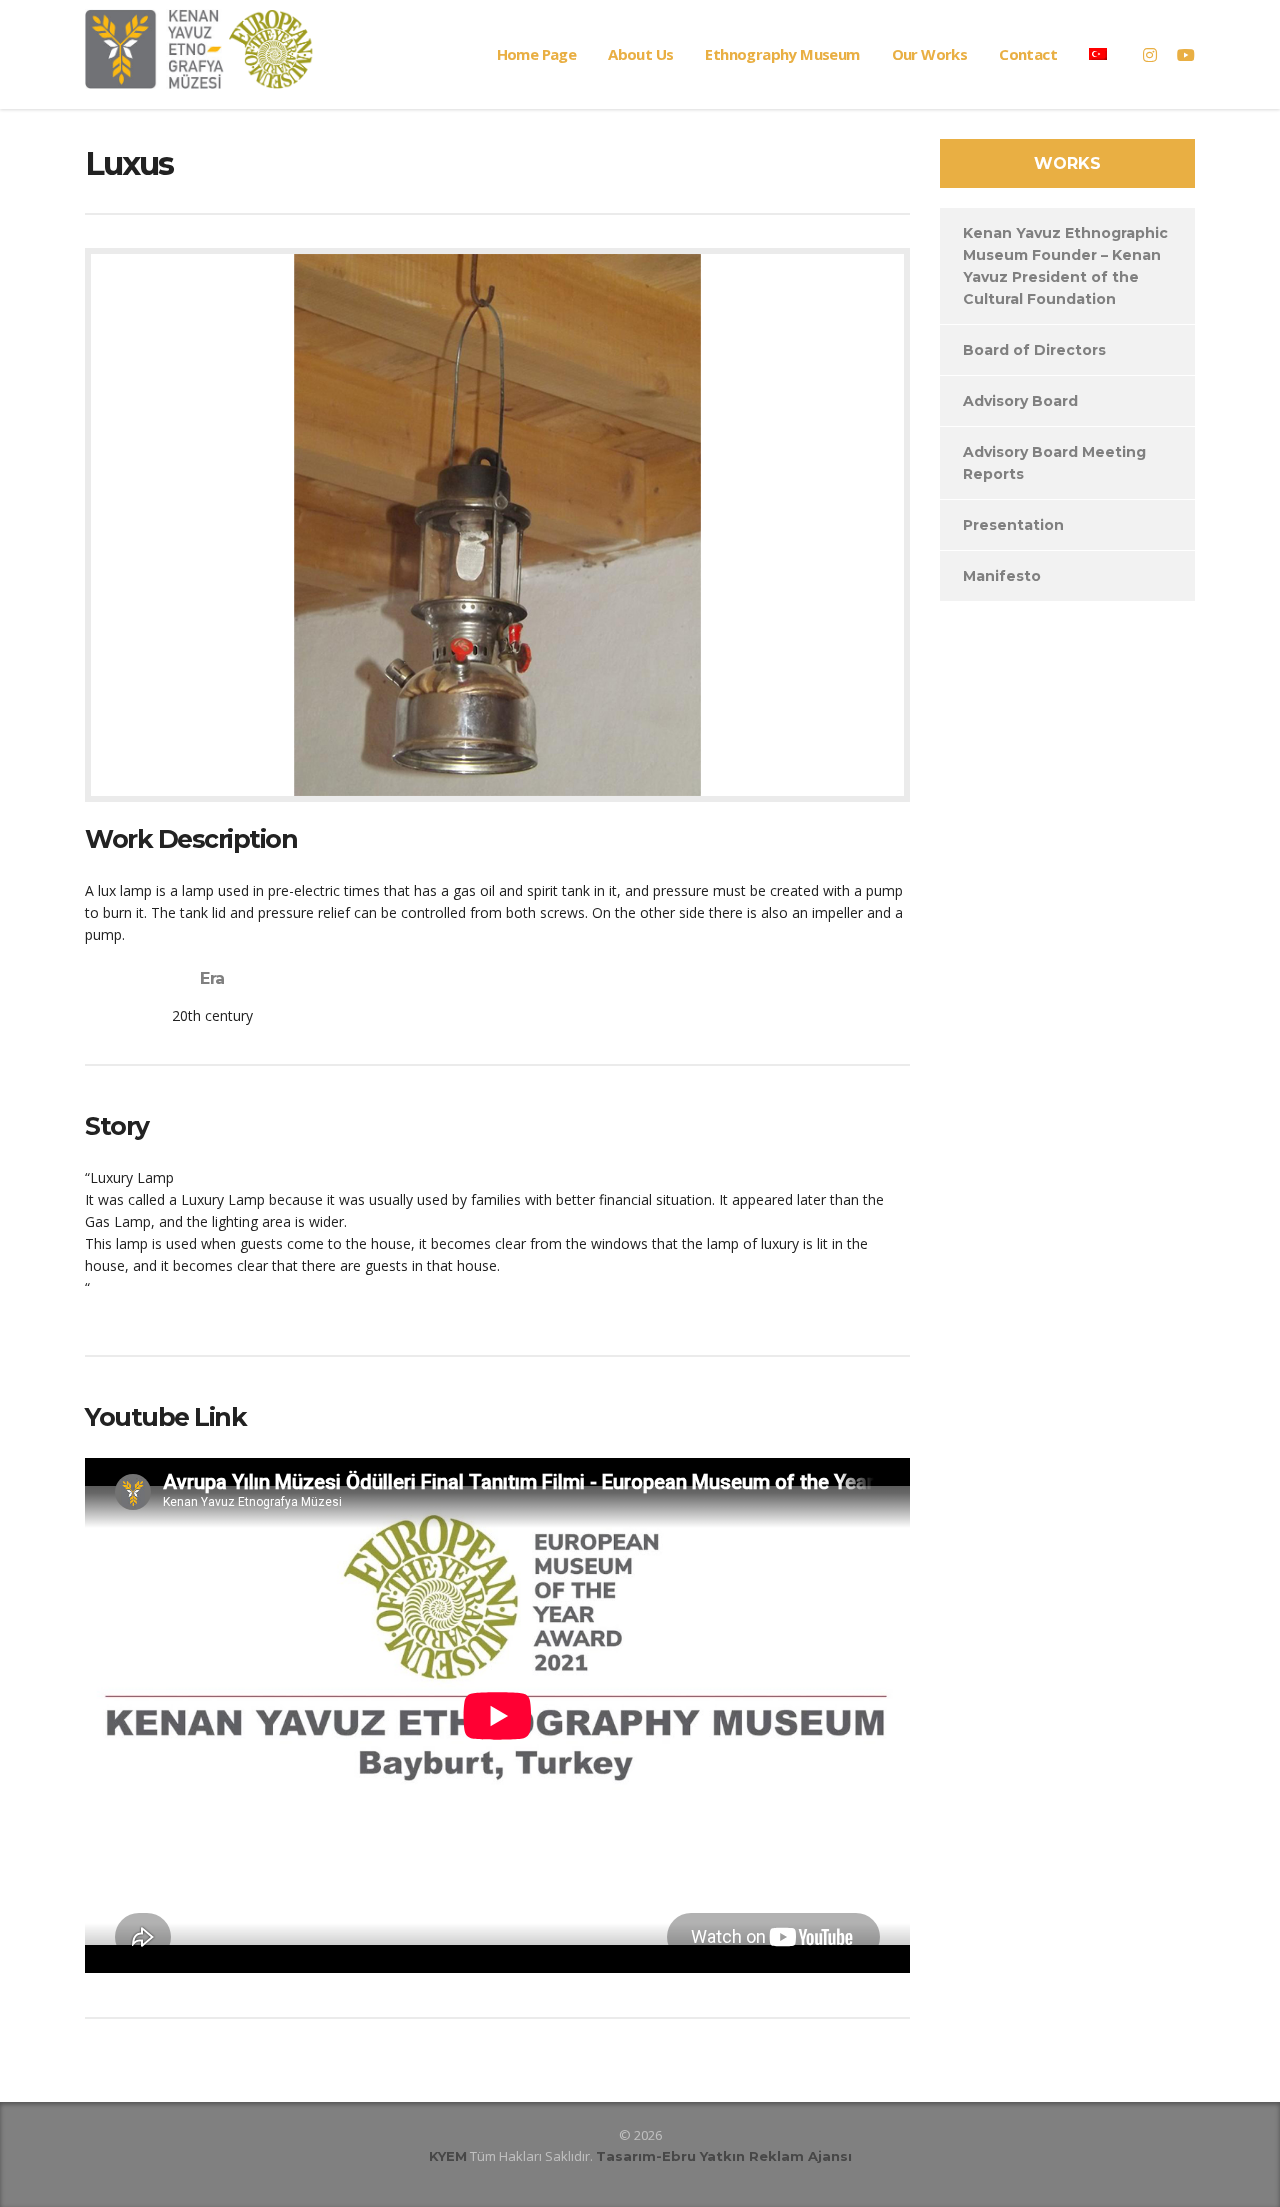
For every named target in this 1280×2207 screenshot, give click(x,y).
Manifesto (1002, 576)
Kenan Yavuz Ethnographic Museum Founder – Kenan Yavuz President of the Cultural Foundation (1065, 266)
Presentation (1013, 525)
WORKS (1067, 163)
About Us (640, 54)
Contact (1028, 54)
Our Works (930, 54)
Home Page (537, 54)
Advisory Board (1020, 401)
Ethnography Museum (782, 54)
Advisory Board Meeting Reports (1054, 463)
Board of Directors (1034, 350)
